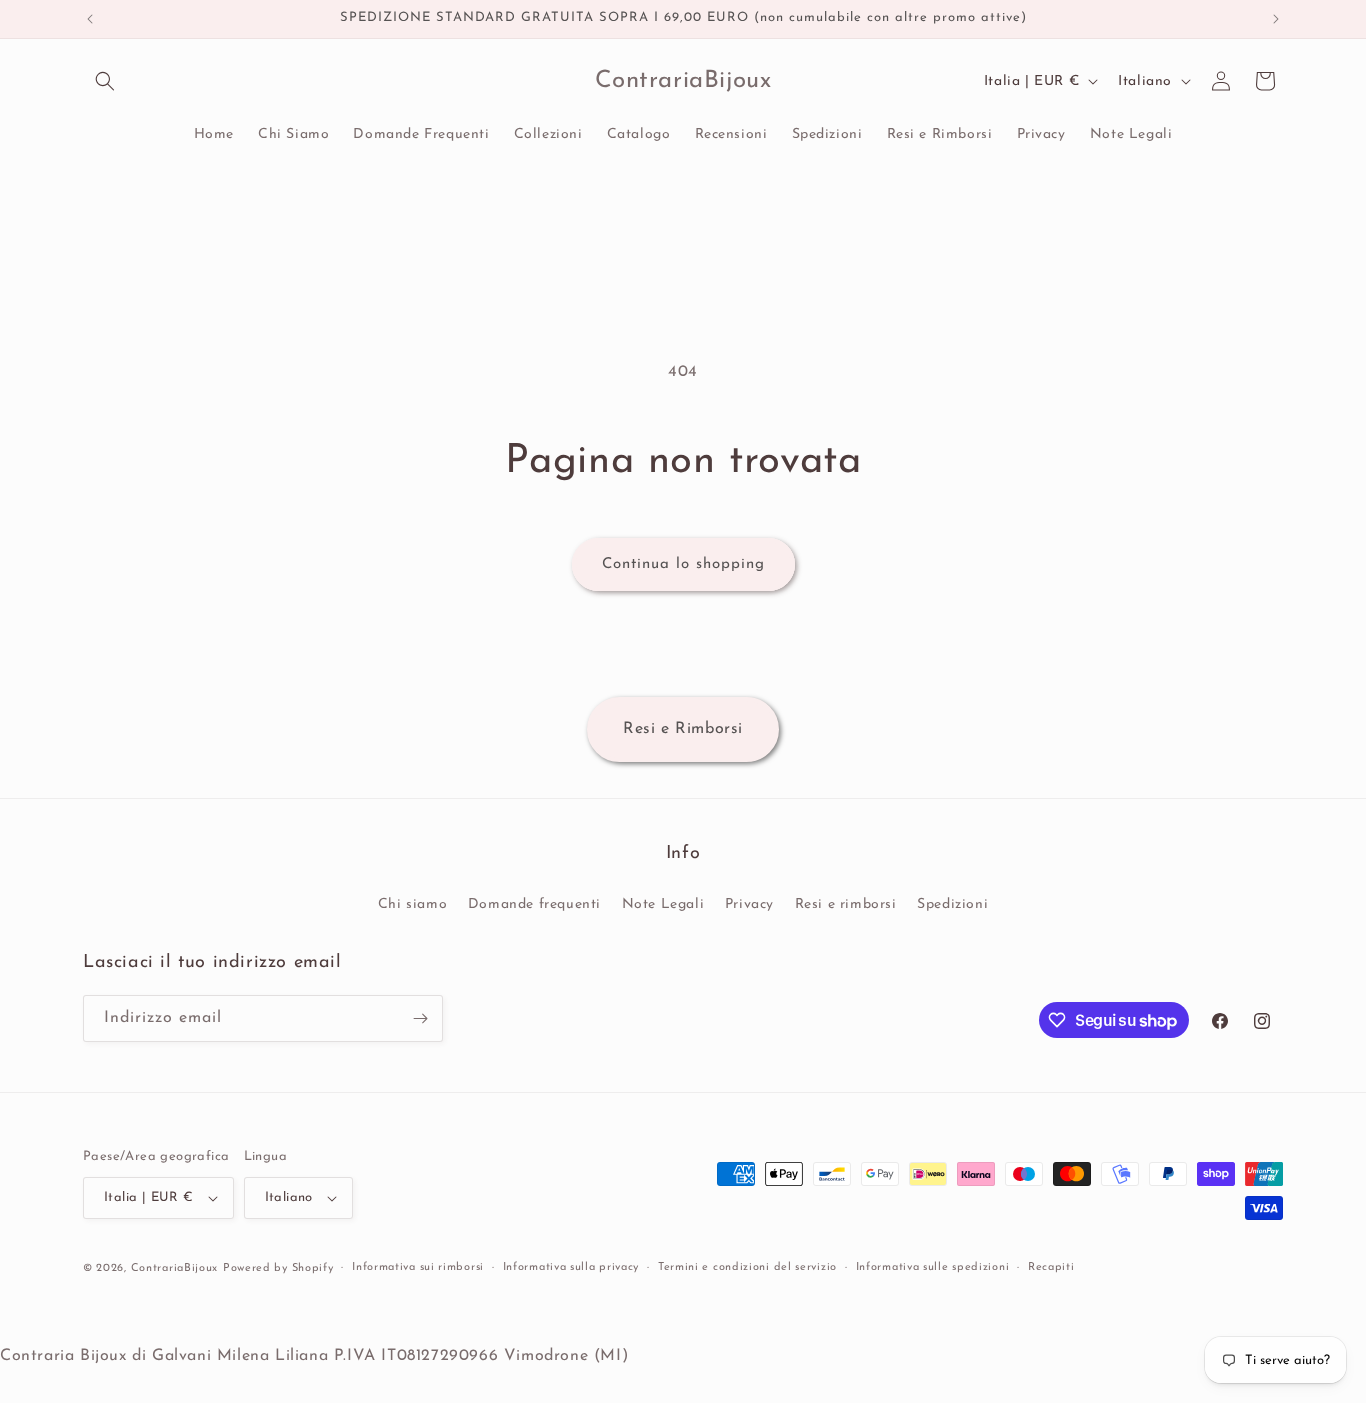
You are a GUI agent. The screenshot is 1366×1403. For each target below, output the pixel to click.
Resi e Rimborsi (683, 729)
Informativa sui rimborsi (418, 1267)
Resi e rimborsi (846, 904)
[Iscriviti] (420, 1018)
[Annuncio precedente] (90, 19)
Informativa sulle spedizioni (933, 1267)
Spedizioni (952, 904)
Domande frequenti (534, 904)
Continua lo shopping (683, 564)
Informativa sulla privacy (571, 1267)
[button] (105, 81)
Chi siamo (412, 904)
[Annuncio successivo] (1276, 19)
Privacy (749, 904)
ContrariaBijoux (175, 1268)
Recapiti (1051, 1267)
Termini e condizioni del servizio (747, 1267)
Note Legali (663, 904)
